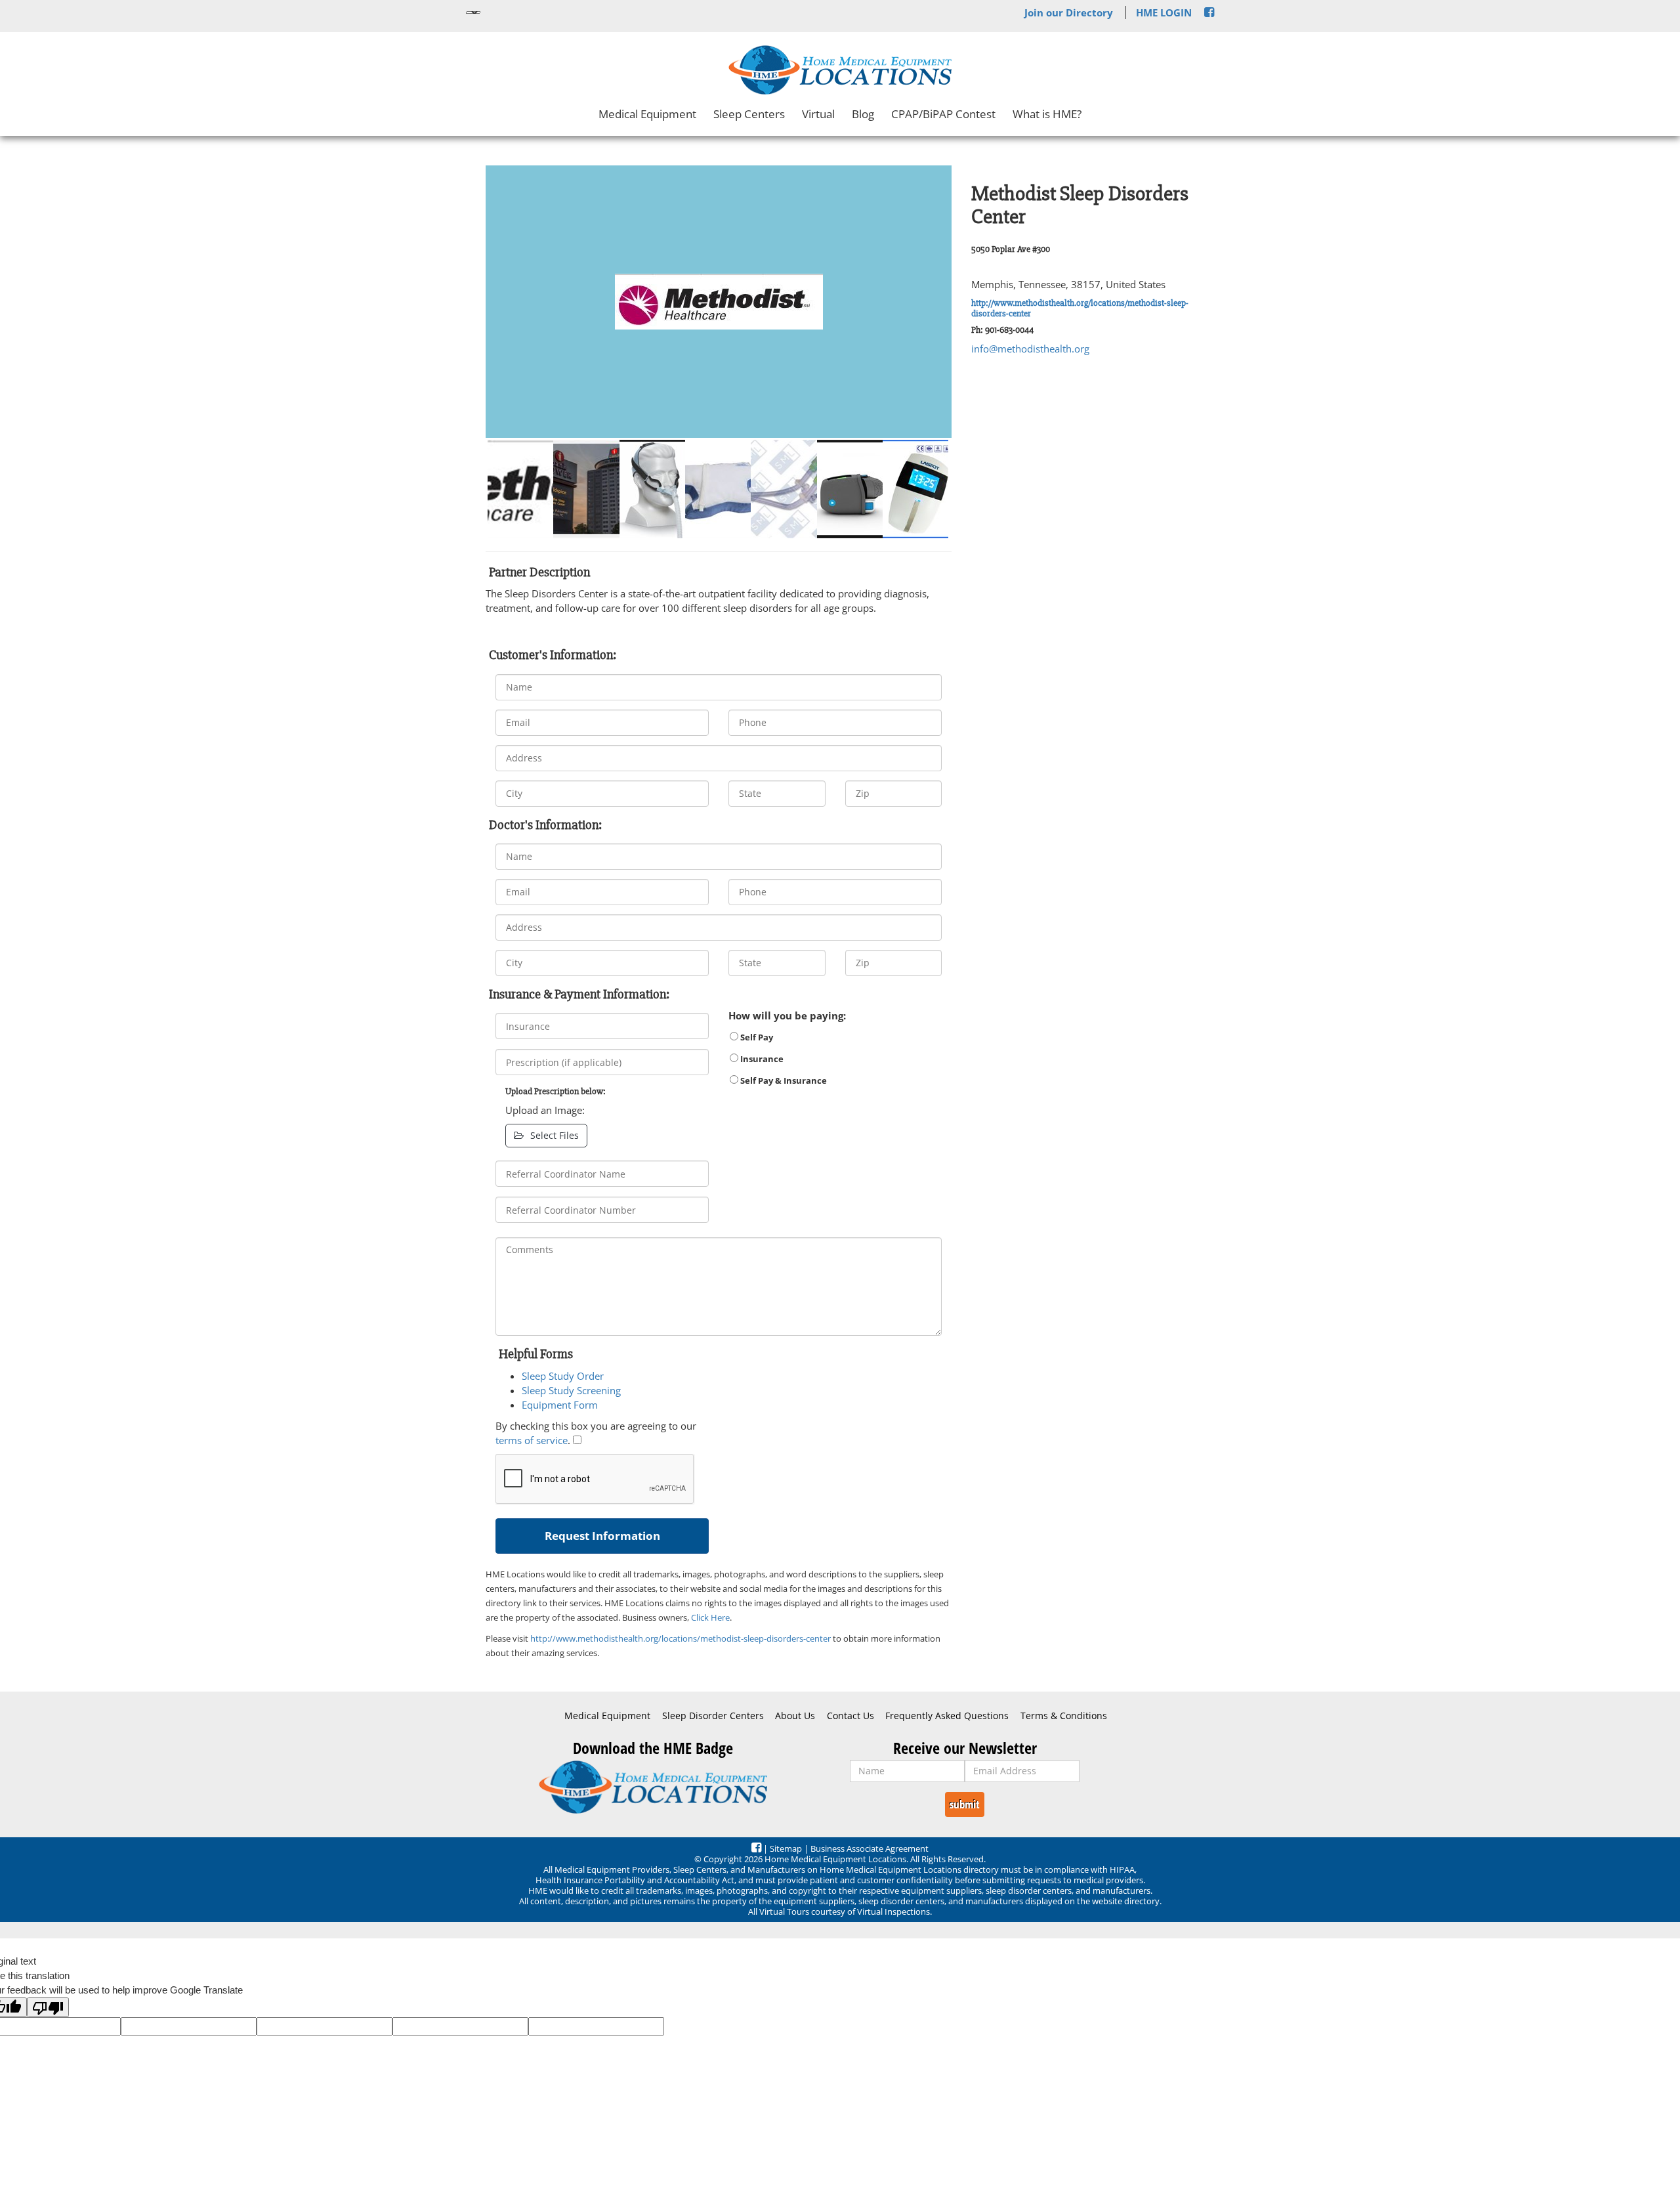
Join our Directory (1069, 12)
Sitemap (786, 1848)
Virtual (818, 114)
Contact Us (850, 1716)
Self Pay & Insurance (783, 1080)
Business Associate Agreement (870, 1848)
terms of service (532, 1440)
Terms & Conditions (1064, 1716)
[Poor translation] (48, 2007)
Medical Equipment (647, 114)
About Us (795, 1716)
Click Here (710, 1617)
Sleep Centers (749, 114)
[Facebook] (1209, 12)
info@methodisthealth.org (1030, 349)
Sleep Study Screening (571, 1390)
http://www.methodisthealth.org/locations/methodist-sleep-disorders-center (1080, 308)
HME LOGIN (1164, 12)
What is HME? (1047, 114)
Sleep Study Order (563, 1376)
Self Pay (756, 1037)
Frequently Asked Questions (947, 1716)
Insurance (761, 1059)
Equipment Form (560, 1405)
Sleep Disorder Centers (713, 1716)
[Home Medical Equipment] (653, 1787)
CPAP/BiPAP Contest (943, 114)
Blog (863, 114)
